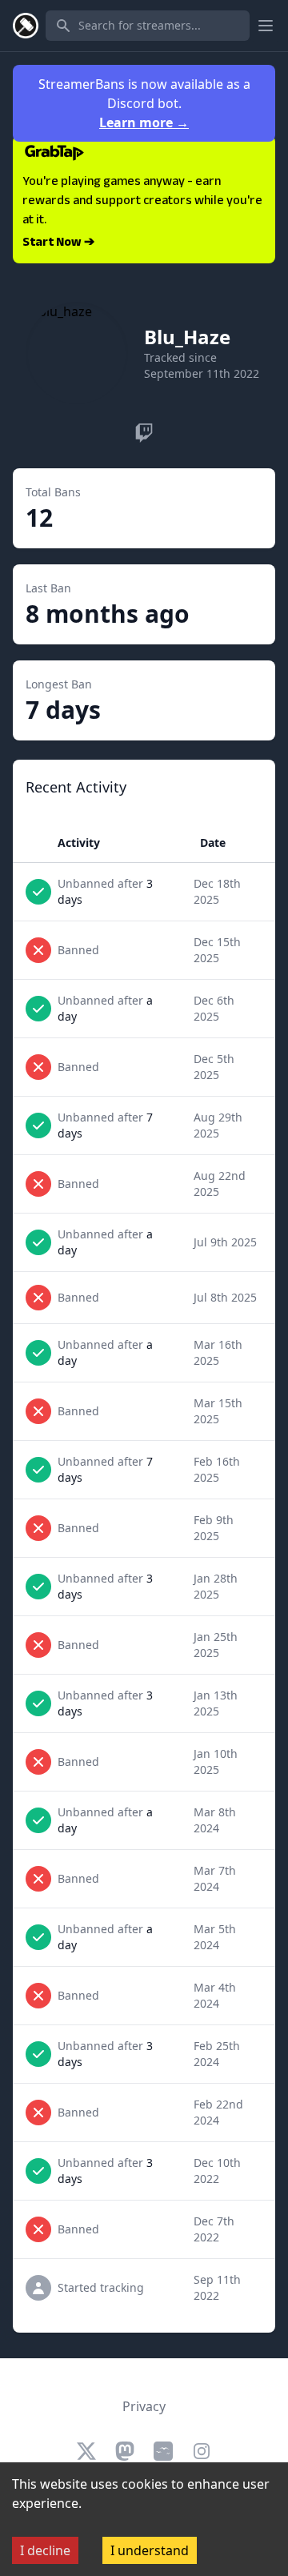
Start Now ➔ (58, 243)
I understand (150, 2550)
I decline (45, 2550)
